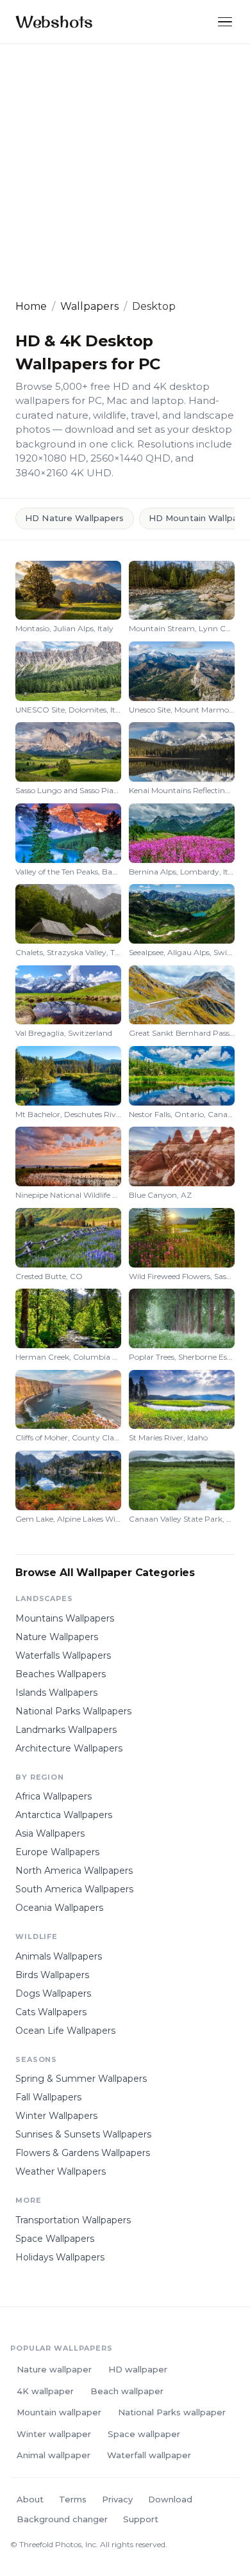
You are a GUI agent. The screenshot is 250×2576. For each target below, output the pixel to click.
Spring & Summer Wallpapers (81, 2079)
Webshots (54, 21)
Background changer (62, 2519)
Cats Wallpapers (51, 2012)
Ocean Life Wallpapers (65, 2031)
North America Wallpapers (74, 1871)
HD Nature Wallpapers (75, 518)
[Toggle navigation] (225, 22)
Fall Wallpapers (48, 2097)
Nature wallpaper (54, 2369)
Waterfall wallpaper (149, 2455)
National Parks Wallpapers (73, 1711)
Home (31, 306)
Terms (73, 2499)
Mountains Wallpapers (65, 1618)
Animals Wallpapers (59, 1956)
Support (141, 2519)
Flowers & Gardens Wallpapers (83, 2153)
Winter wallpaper (54, 2434)
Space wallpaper (144, 2434)
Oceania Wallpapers (59, 1908)
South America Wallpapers (74, 1889)
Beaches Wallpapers (61, 1674)
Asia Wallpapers (50, 1833)
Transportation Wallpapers (73, 2220)
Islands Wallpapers (56, 1693)
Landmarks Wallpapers (66, 1730)
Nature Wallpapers (57, 1637)
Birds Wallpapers (52, 1975)
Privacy (117, 2499)
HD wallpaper (138, 2369)
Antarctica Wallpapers (64, 1815)
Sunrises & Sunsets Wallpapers (83, 2134)
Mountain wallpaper (59, 2412)
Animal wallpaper (54, 2455)
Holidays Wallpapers (60, 2257)
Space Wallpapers (55, 2239)
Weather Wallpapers (61, 2171)
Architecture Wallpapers (69, 1748)
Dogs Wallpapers (53, 1993)
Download (170, 2499)
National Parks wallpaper (172, 2412)
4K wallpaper (45, 2391)
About (30, 2499)
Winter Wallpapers (56, 2116)
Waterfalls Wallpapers (63, 1655)
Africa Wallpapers (54, 1796)
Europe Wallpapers (57, 1852)
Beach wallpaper (127, 2391)
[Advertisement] (125, 172)
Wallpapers (89, 306)
